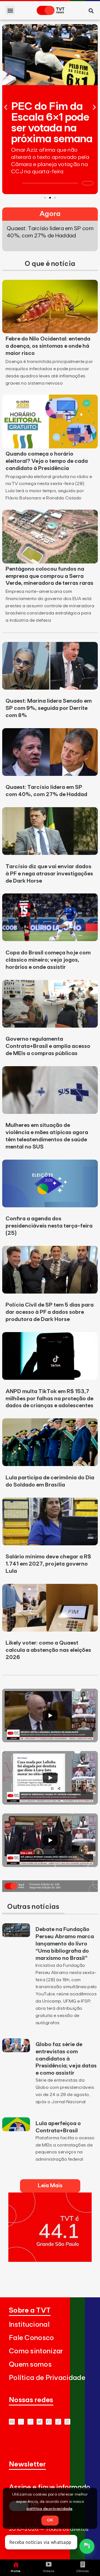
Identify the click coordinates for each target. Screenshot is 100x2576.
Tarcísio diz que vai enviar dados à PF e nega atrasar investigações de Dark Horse (49, 874)
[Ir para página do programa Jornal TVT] (50, 1890)
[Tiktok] (58, 2422)
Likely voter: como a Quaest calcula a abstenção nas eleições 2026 (48, 1650)
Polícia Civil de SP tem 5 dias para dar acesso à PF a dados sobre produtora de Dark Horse (50, 1312)
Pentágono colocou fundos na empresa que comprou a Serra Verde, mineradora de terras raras (49, 576)
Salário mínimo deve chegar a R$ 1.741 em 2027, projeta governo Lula (48, 1564)
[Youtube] (12, 2422)
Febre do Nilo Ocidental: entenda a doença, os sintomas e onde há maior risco (48, 346)
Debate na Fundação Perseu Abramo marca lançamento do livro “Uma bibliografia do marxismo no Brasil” (65, 1944)
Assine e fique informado (50, 2487)
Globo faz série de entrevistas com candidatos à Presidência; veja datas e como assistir (66, 2059)
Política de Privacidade (47, 2378)
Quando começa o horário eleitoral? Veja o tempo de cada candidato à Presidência (47, 461)
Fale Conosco (32, 2338)
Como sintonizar (36, 2351)
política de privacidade (50, 2509)
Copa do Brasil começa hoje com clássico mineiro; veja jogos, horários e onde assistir (48, 960)
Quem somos (30, 2365)
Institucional (29, 2325)
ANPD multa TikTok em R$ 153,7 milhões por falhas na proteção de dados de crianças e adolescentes (49, 1399)
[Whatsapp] (21, 2422)
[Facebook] (49, 2422)
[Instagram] (30, 2422)
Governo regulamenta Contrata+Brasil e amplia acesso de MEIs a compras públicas (48, 1046)
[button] (10, 10)
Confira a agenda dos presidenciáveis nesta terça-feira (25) (49, 1226)
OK (50, 2520)
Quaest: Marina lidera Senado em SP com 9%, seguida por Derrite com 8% (49, 708)
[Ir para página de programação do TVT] (50, 2260)
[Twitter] (40, 2422)
